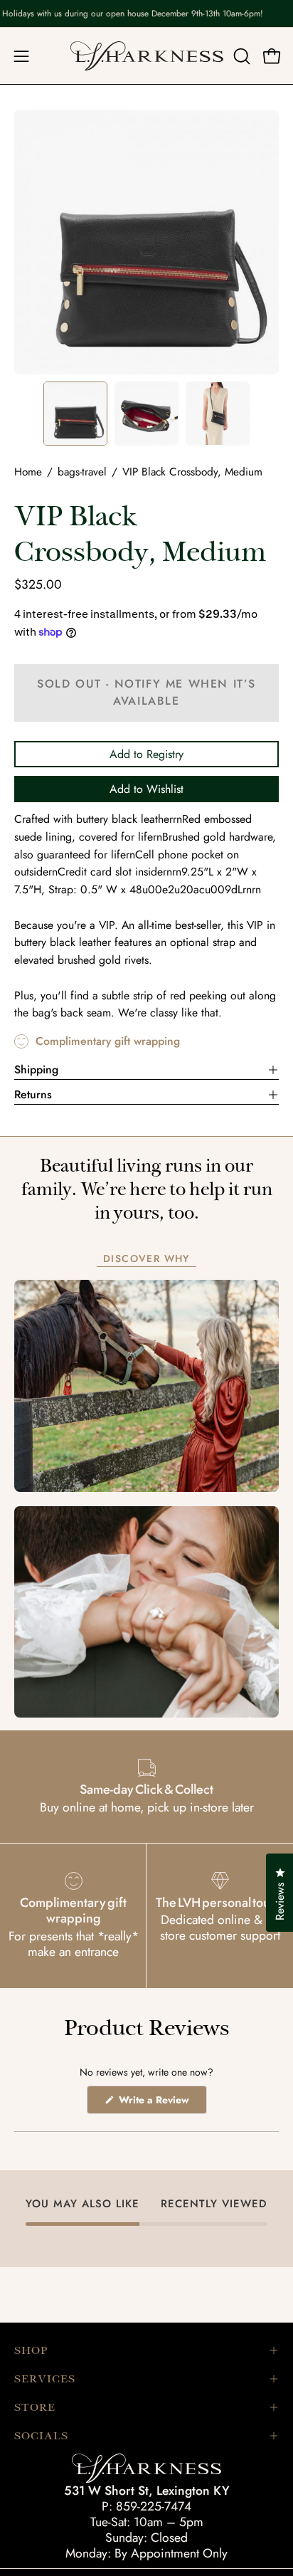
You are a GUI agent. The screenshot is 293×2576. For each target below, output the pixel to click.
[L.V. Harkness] (147, 56)
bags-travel (82, 472)
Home (28, 472)
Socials (41, 2436)
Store (35, 2407)
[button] (240, 56)
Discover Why (146, 1259)
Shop (31, 2350)
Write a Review (161, 2103)
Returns (33, 1094)
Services (45, 2379)
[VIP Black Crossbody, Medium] (75, 414)
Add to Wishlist (146, 789)
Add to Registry (146, 754)
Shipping (36, 1069)
